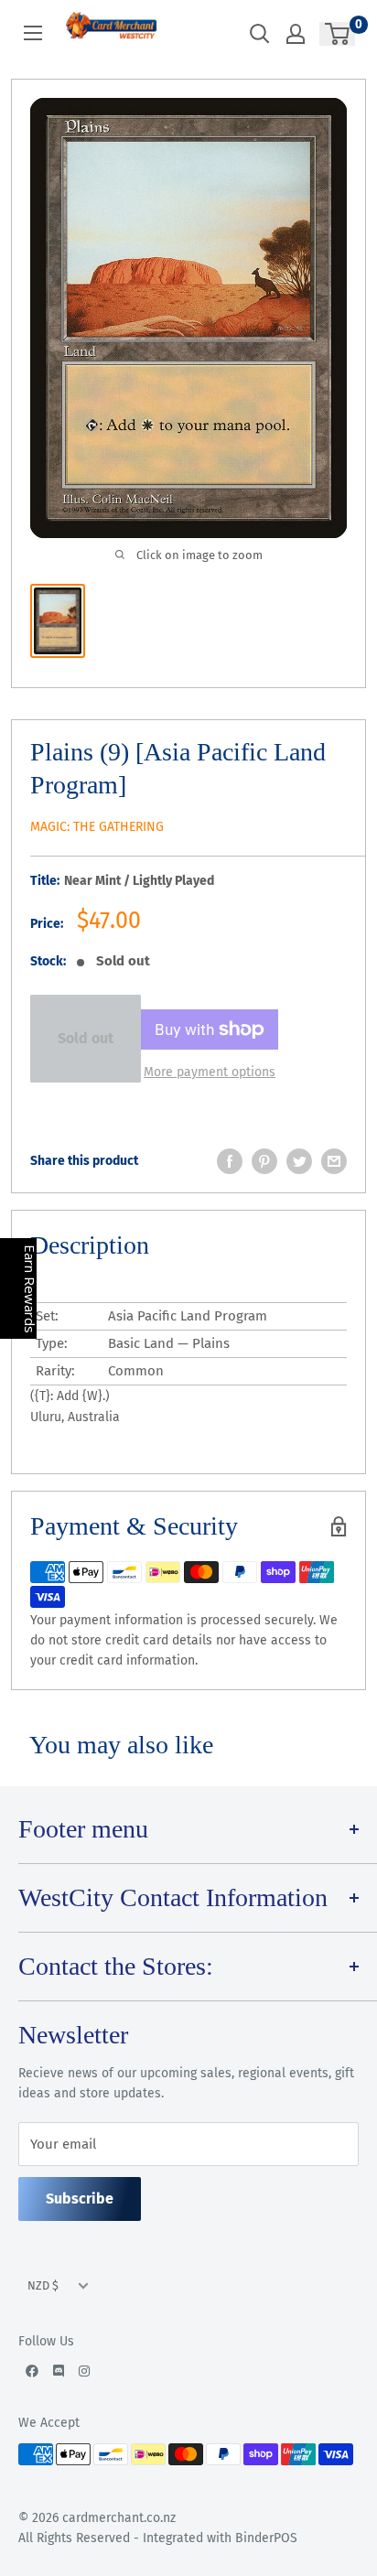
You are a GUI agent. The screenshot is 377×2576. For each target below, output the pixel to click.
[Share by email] (334, 1161)
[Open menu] (33, 33)
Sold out (86, 1038)
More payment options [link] (210, 1072)
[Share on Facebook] (230, 1161)
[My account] (296, 34)
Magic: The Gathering (97, 827)
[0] (338, 34)
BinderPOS (266, 2538)
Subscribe (80, 2199)
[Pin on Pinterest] (264, 1161)
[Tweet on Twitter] (299, 1161)
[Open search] (260, 34)
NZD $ (43, 2285)
